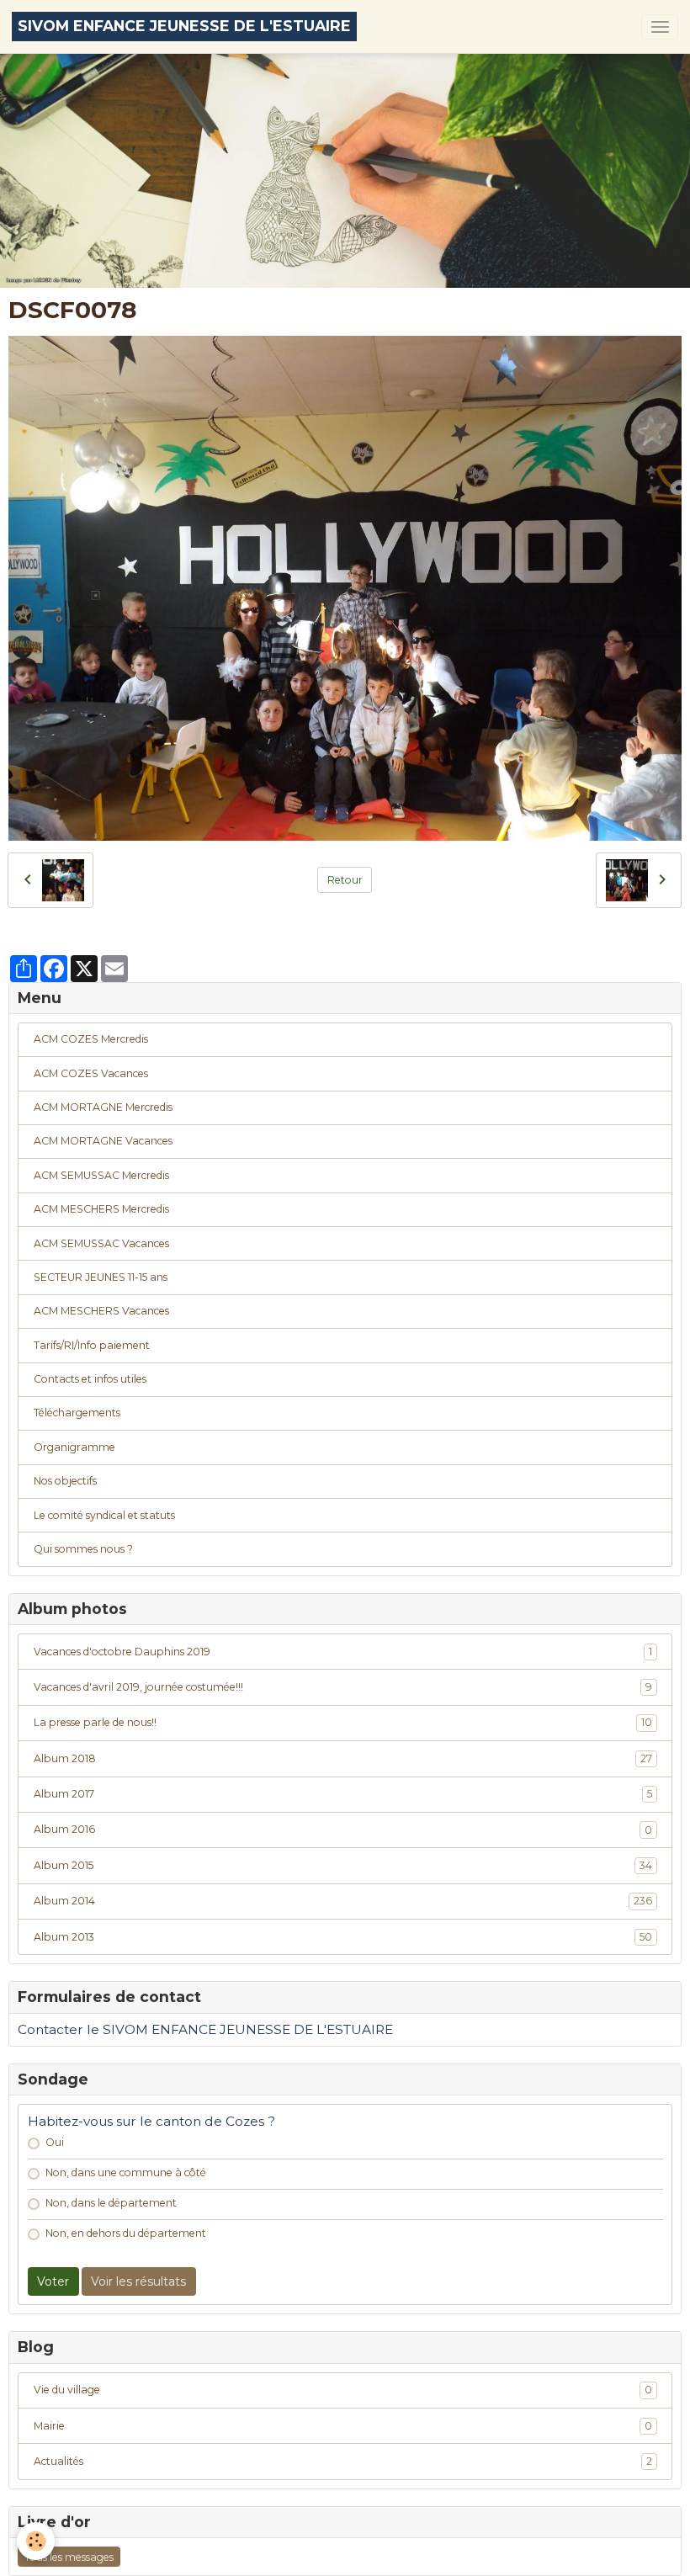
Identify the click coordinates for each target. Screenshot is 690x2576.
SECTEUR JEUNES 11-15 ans (101, 1277)
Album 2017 (343, 1794)
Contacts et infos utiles (90, 1379)
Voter (53, 2281)
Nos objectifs (65, 1481)
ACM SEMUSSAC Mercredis (101, 1175)
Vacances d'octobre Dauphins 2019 (343, 1652)
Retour (345, 880)
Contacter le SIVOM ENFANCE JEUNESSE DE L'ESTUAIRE (205, 2029)
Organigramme (74, 1447)
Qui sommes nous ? (83, 1549)
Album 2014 (343, 1901)
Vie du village (343, 2390)
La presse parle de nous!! (343, 1722)
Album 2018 (343, 1758)
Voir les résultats (138, 2281)
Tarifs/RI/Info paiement (92, 1345)
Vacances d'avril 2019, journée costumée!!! (343, 1687)
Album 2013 (343, 1937)
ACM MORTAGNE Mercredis (103, 1107)
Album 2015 (343, 1865)
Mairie (343, 2426)
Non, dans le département (111, 2203)
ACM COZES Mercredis (91, 1039)
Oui (55, 2142)
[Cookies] (36, 2541)
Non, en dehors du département (126, 2233)
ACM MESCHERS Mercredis (101, 1209)
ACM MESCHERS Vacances (101, 1311)
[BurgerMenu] (660, 27)
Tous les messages (69, 2557)
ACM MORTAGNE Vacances (103, 1141)
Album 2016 (343, 1829)
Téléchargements (77, 1413)
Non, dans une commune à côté (126, 2172)
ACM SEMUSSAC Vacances (101, 1243)
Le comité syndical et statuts (104, 1515)
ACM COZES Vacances (91, 1073)
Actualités (343, 2461)
